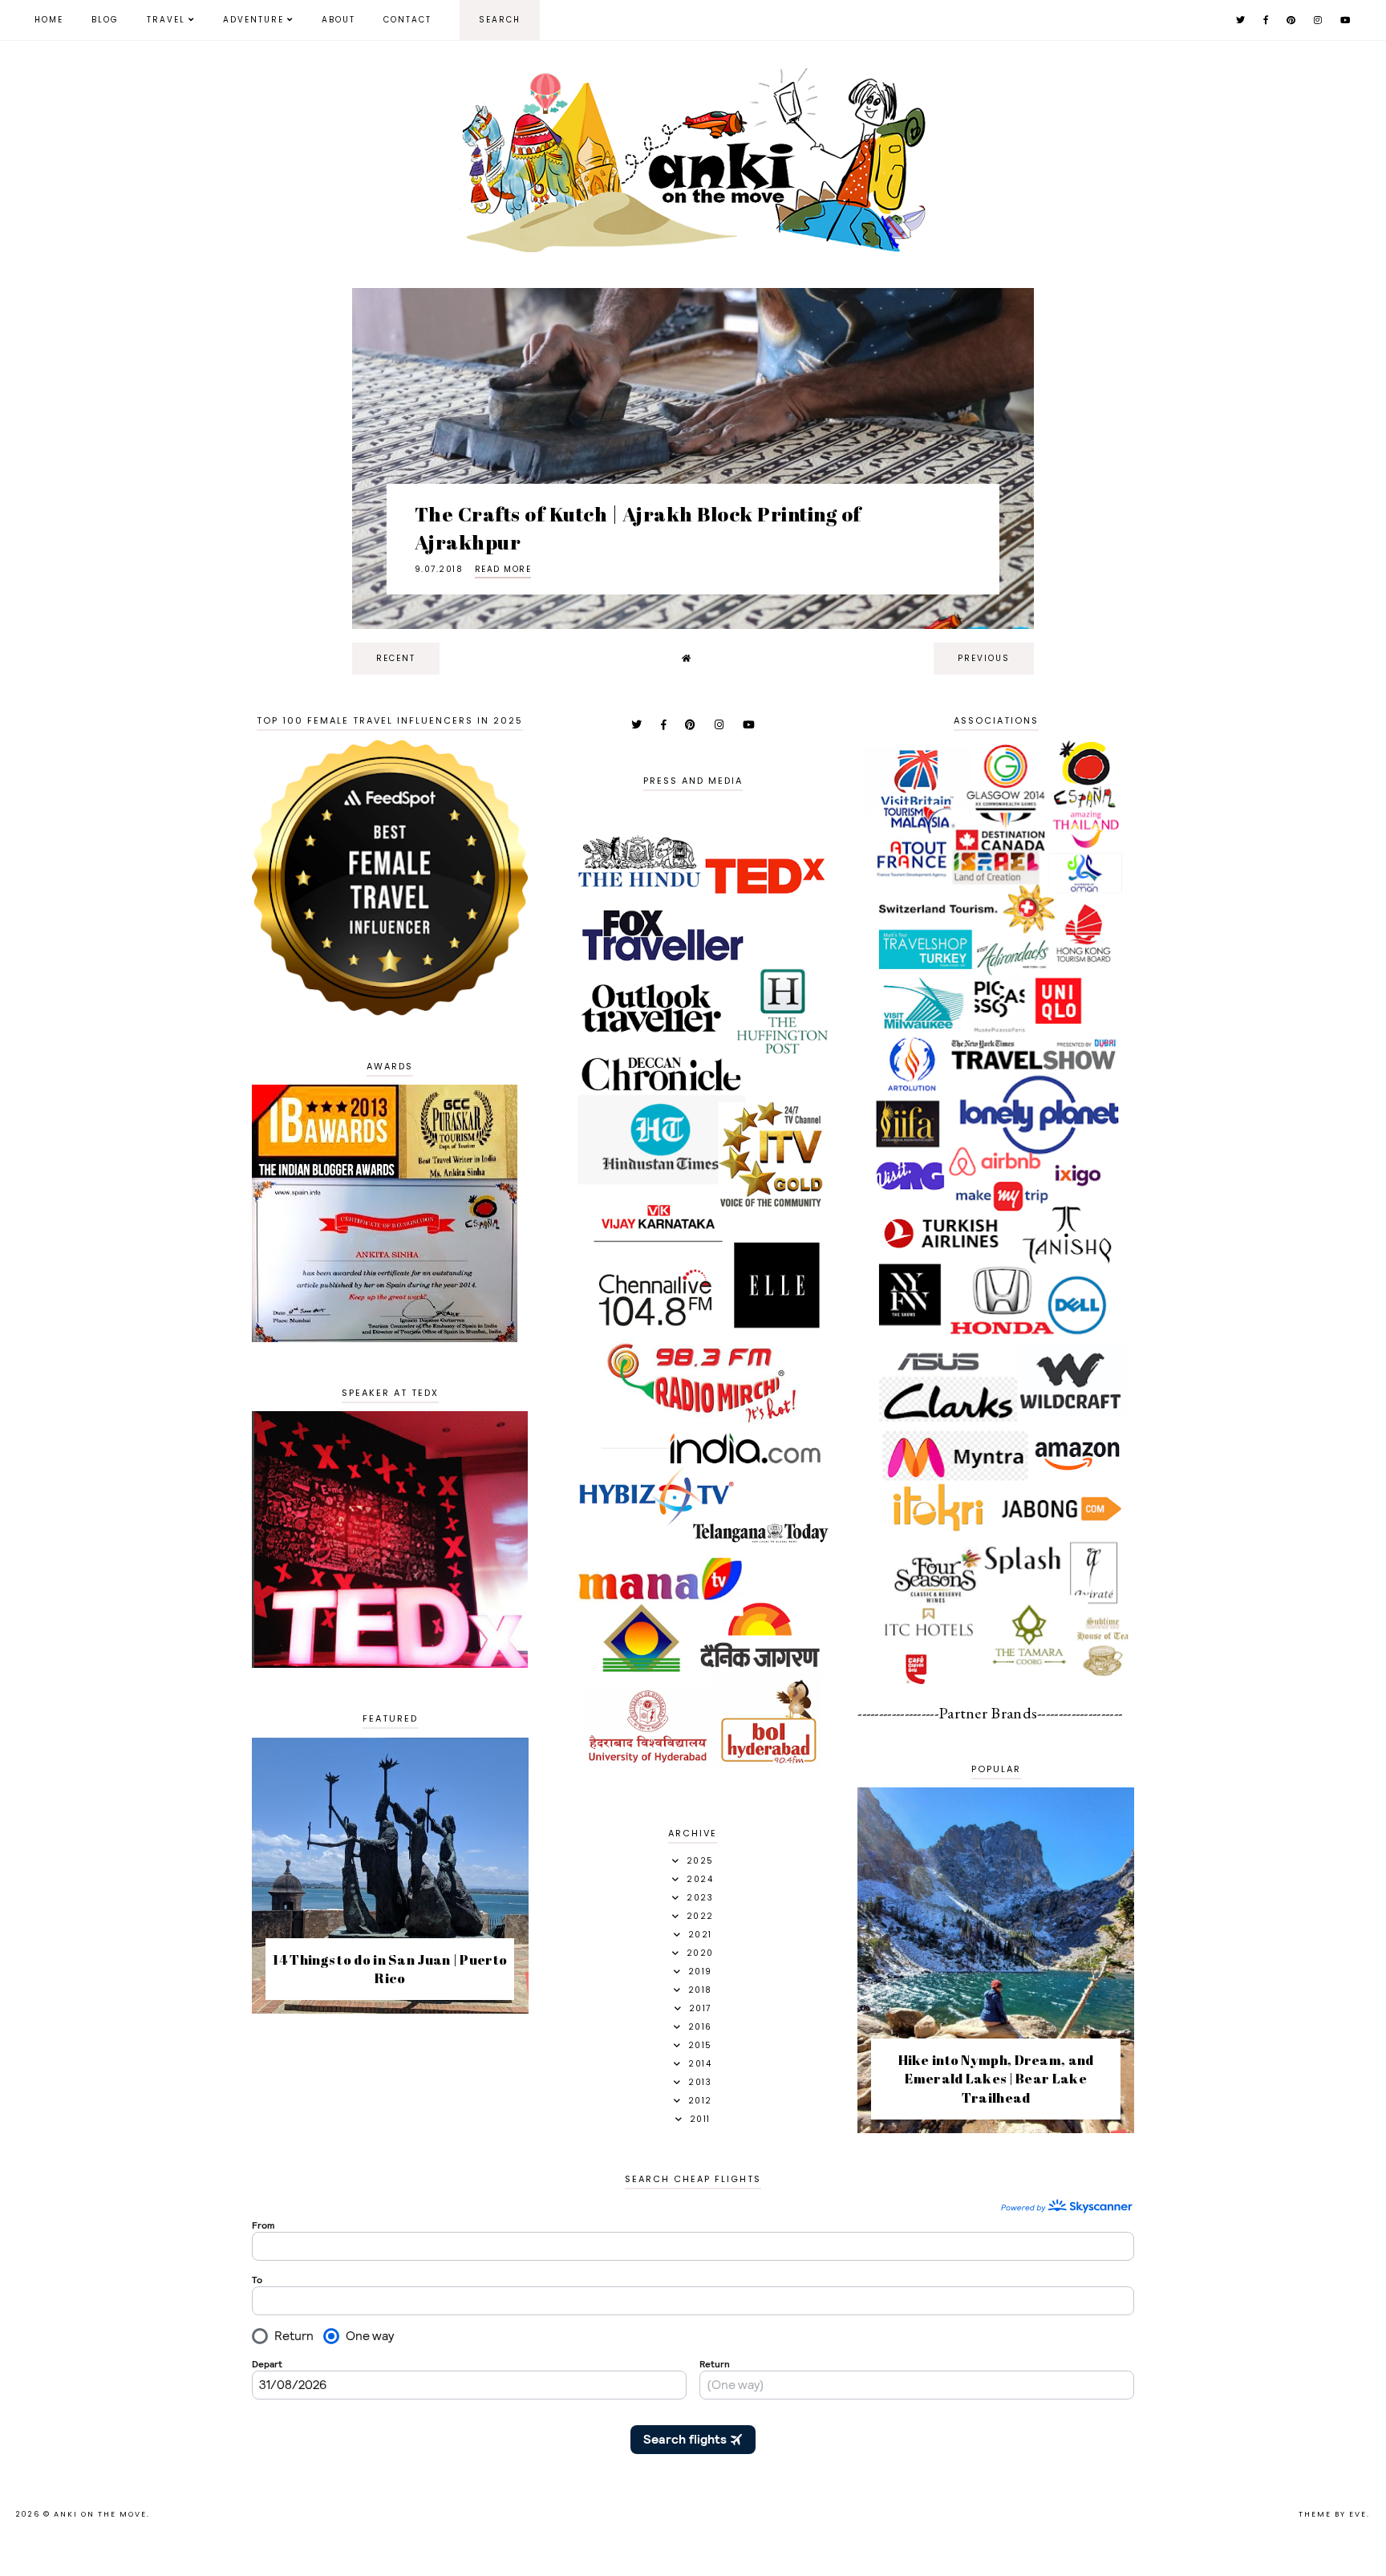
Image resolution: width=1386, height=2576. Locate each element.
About (338, 20)
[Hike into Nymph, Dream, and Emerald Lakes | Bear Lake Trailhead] (996, 2128)
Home (49, 20)
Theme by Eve (1333, 2514)
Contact (407, 20)
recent (396, 658)
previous (984, 658)
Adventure (253, 20)
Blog (105, 20)
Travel (166, 20)
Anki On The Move (100, 2514)
